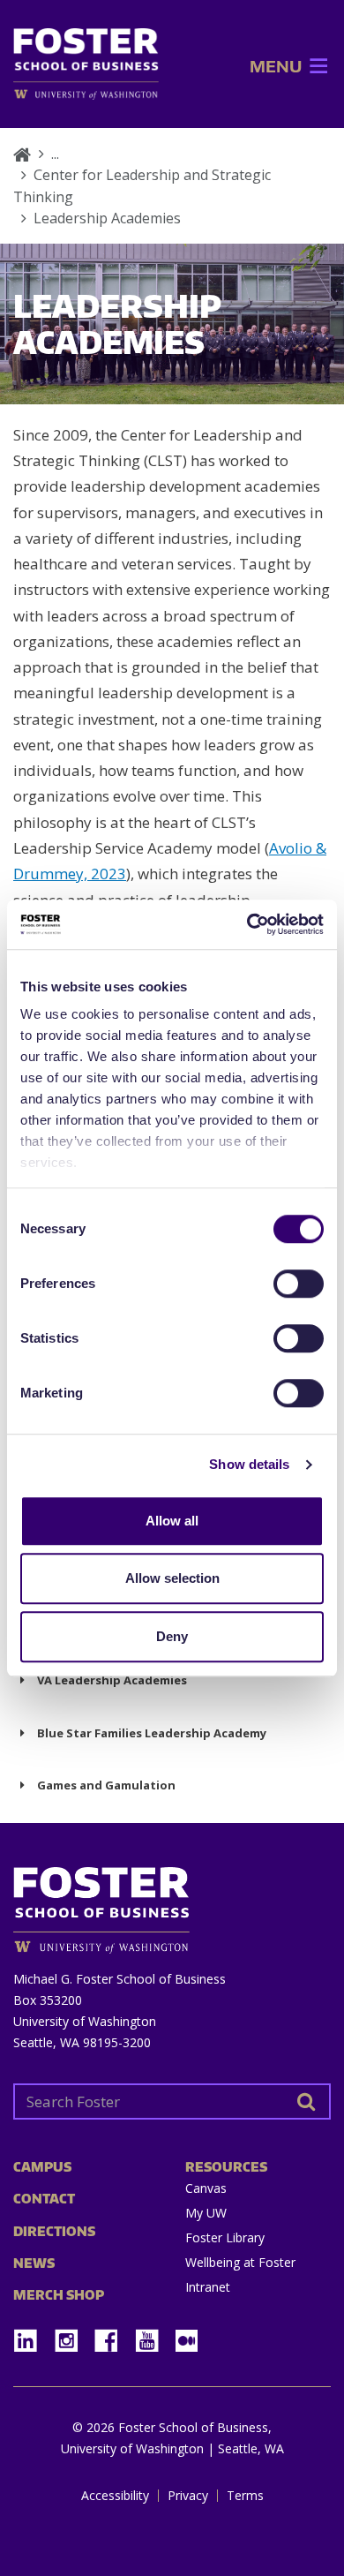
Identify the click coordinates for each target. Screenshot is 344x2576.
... (55, 154)
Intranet (208, 2287)
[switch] (299, 1284)
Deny (172, 1636)
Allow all (172, 1521)
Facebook (113, 2335)
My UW (206, 2213)
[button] (276, 66)
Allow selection (172, 1578)
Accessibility (115, 2496)
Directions (54, 2231)
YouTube (153, 2335)
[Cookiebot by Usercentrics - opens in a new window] (247, 924)
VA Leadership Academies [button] (112, 1680)
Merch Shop (59, 2295)
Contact (44, 2199)
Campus (42, 2167)
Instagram (72, 2335)
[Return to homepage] (172, 1904)
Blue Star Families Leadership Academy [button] (152, 1733)
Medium (187, 2341)
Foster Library (225, 2237)
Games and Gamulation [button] (106, 1785)
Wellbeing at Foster (240, 2262)
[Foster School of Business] (22, 154)
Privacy (188, 2496)
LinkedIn (32, 2335)
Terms (245, 2496)
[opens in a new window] (86, 94)
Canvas (206, 2188)
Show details (249, 1464)
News (34, 2263)
